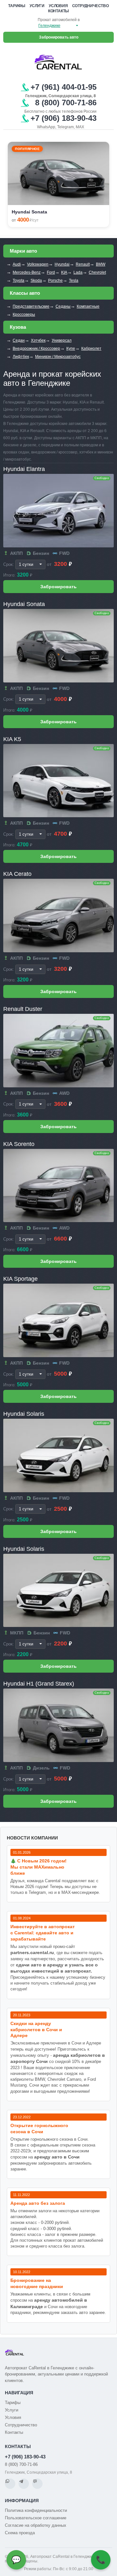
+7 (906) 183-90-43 (25, 2457)
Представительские (31, 306)
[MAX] (37, 2484)
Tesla (74, 280)
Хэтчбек (38, 340)
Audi (17, 264)
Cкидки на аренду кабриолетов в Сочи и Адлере (36, 2030)
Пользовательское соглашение (36, 2518)
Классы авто (25, 293)
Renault (83, 264)
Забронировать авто (59, 37)
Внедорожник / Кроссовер (36, 349)
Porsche (55, 280)
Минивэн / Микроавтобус (58, 357)
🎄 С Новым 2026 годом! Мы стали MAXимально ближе (39, 1867)
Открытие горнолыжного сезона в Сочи (39, 2129)
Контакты (58, 11)
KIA (64, 272)
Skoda (36, 280)
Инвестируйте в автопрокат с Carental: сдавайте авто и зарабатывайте (43, 1933)
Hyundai (62, 264)
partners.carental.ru (32, 1952)
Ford (51, 272)
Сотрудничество (91, 6)
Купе (71, 349)
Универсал (62, 340)
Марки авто (23, 251)
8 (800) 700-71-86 (21, 2464)
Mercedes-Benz (27, 272)
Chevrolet (97, 272)
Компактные (88, 306)
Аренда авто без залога (38, 2203)
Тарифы (17, 6)
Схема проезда (20, 2533)
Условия (58, 6)
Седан (19, 340)
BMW (101, 264)
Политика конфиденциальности (36, 2510)
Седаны (63, 306)
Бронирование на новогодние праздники (37, 2283)
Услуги (37, 6)
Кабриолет (91, 349)
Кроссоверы (24, 315)
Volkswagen (38, 264)
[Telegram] (24, 2484)
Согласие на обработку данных (36, 2525)
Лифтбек (21, 357)
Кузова (18, 327)
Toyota (19, 280)
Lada (78, 272)
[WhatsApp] (10, 2484)
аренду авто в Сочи (57, 2157)
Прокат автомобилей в (59, 20)
